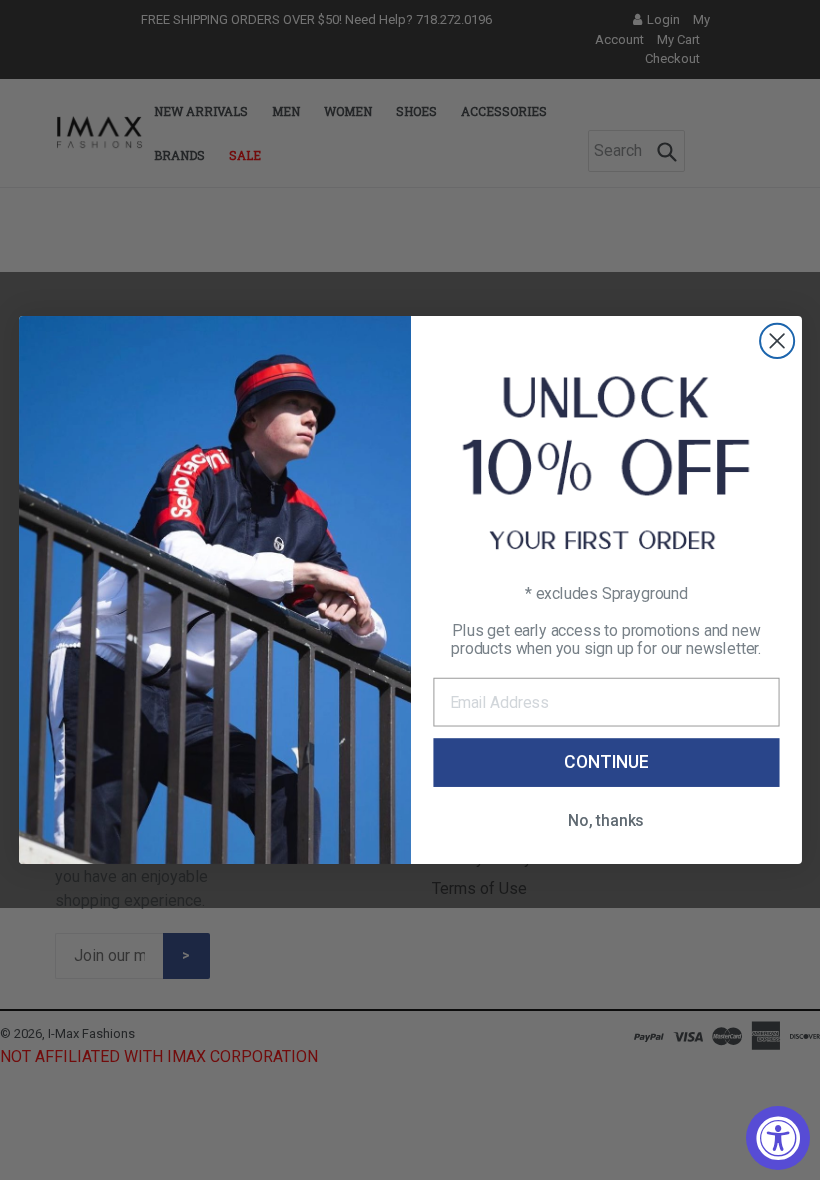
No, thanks (606, 820)
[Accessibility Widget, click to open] (778, 1138)
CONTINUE (605, 762)
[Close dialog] (777, 341)
